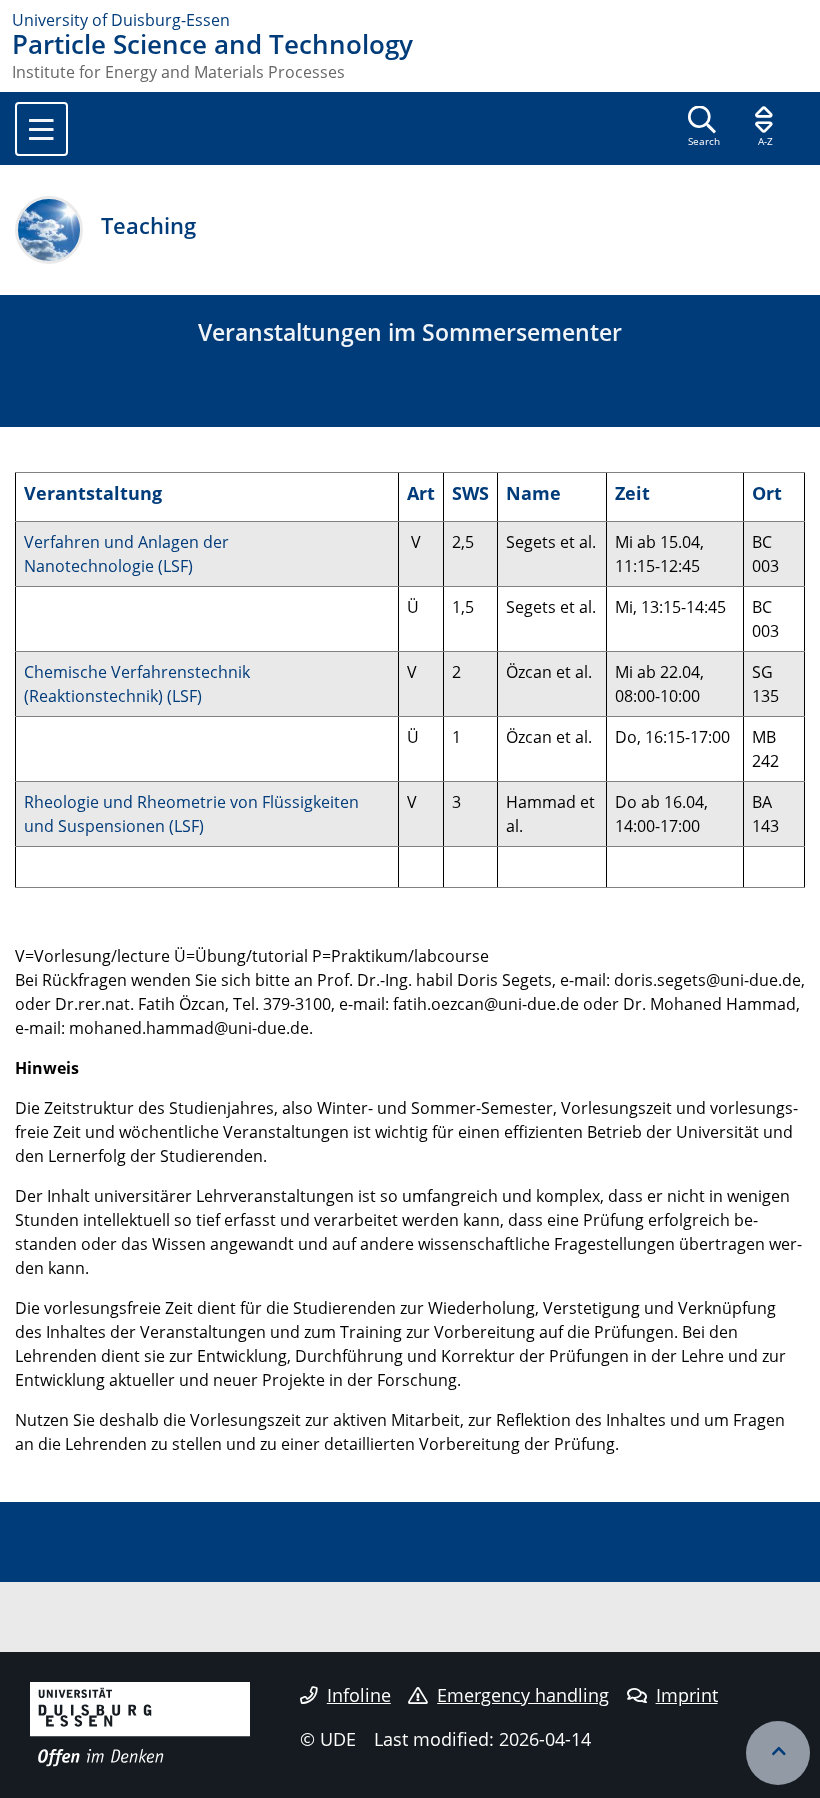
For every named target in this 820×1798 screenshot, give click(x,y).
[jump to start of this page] (778, 1753)
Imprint (687, 1695)
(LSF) (175, 566)
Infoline (359, 1695)
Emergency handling (523, 1695)
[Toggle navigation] (41, 129)
